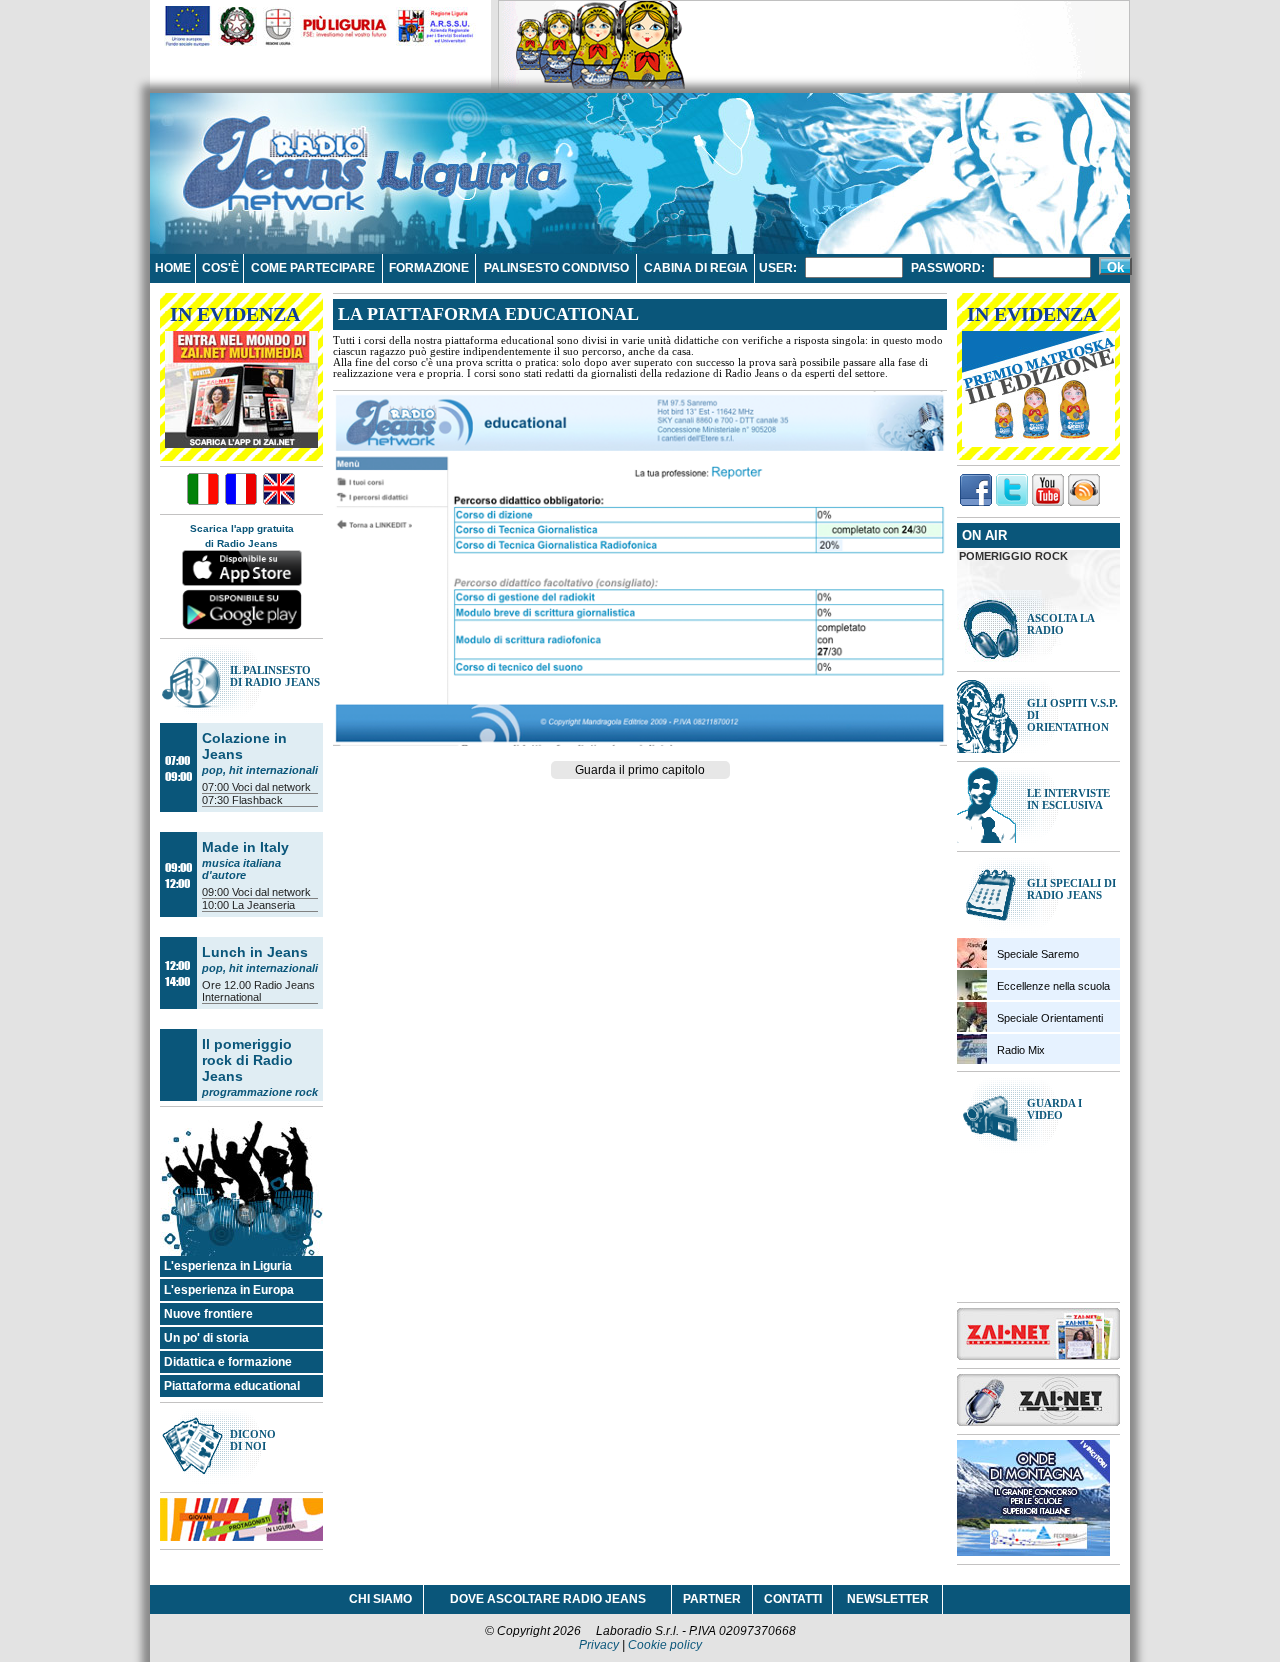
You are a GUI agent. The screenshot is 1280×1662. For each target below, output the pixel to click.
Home (173, 268)
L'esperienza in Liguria (228, 1266)
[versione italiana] (203, 490)
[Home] (275, 154)
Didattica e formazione (228, 1362)
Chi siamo (380, 1599)
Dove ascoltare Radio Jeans (548, 1599)
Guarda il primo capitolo (640, 770)
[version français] (241, 490)
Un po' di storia (206, 1338)
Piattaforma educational (232, 1386)
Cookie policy (665, 1645)
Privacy (599, 1645)
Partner (712, 1599)
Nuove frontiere (208, 1314)
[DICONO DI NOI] (241, 1479)
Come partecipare (313, 268)
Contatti (793, 1599)
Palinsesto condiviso (556, 268)
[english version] (279, 490)
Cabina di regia (696, 268)
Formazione (429, 268)
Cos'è (220, 268)
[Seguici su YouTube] (1048, 491)
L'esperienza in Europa (229, 1290)
